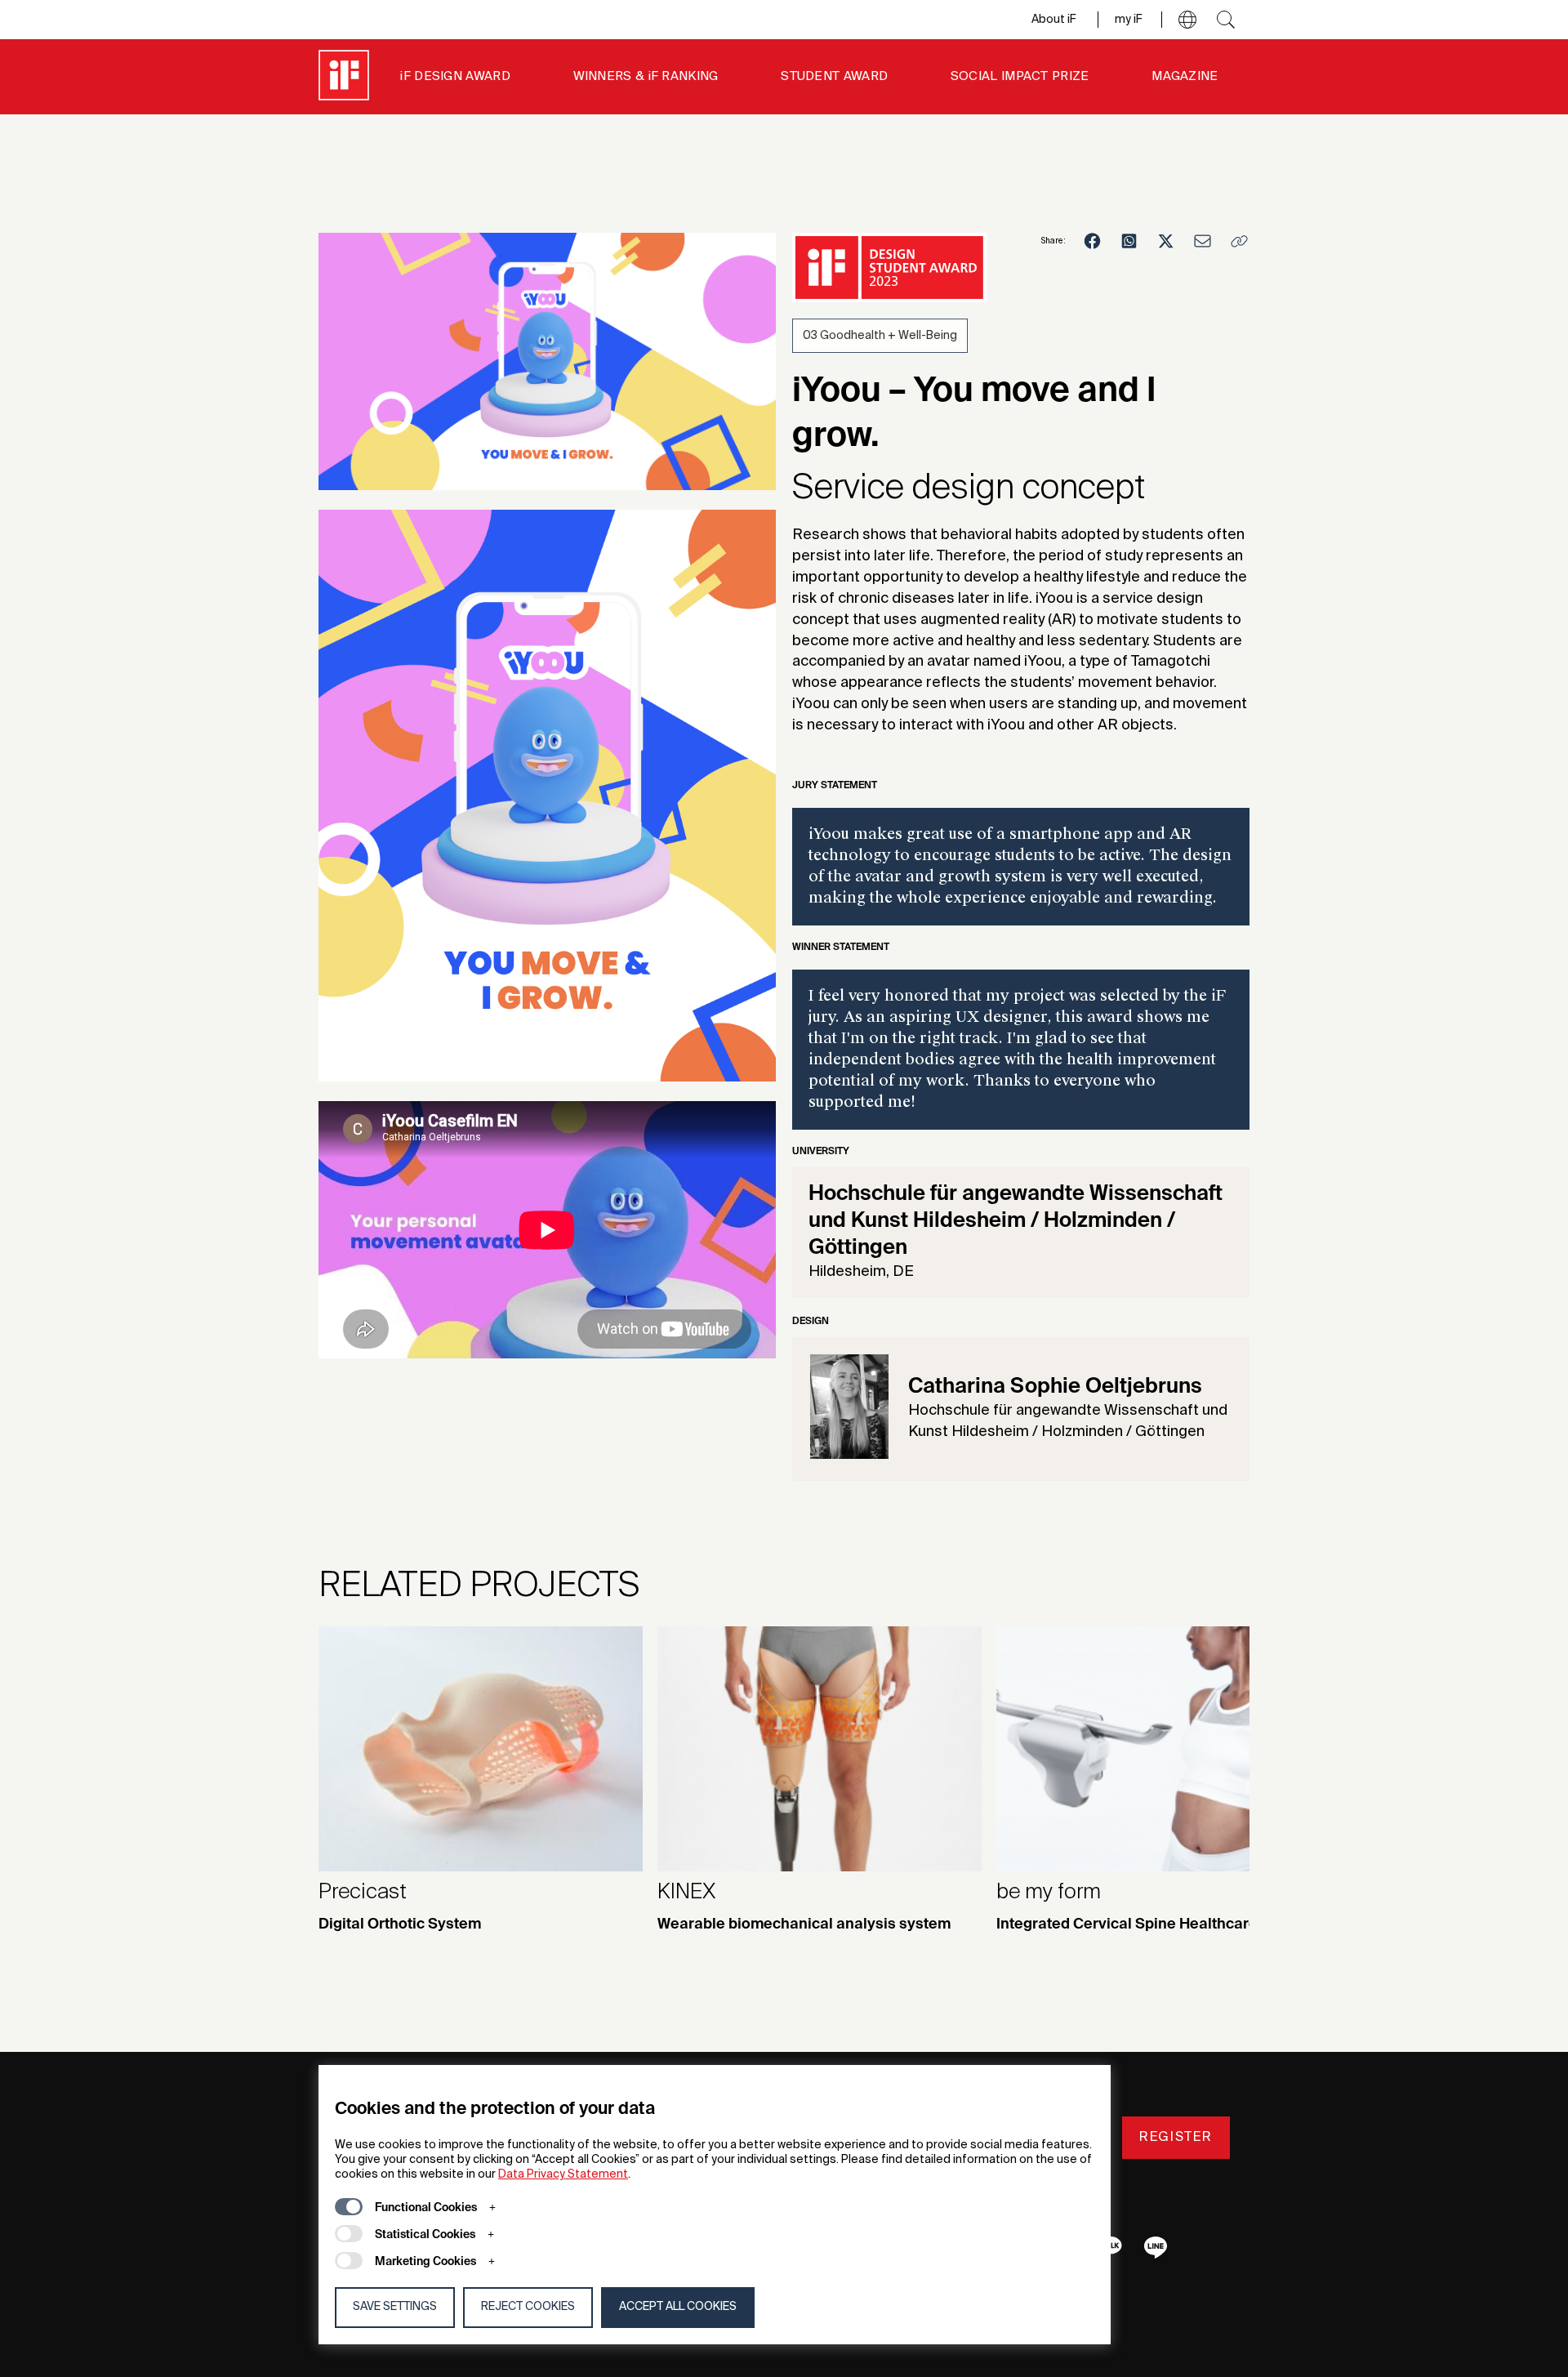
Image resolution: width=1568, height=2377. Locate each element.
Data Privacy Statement (563, 2174)
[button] (1187, 20)
